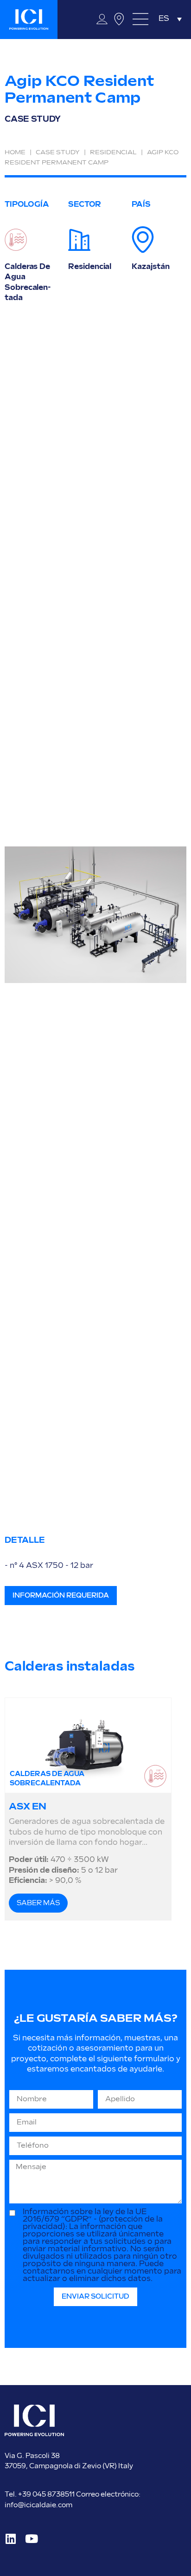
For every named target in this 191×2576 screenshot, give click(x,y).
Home (15, 152)
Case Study (58, 152)
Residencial (113, 152)
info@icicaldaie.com (38, 2505)
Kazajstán (150, 267)
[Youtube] (31, 2539)
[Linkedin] (10, 2539)
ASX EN (27, 1807)
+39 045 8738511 (47, 2494)
